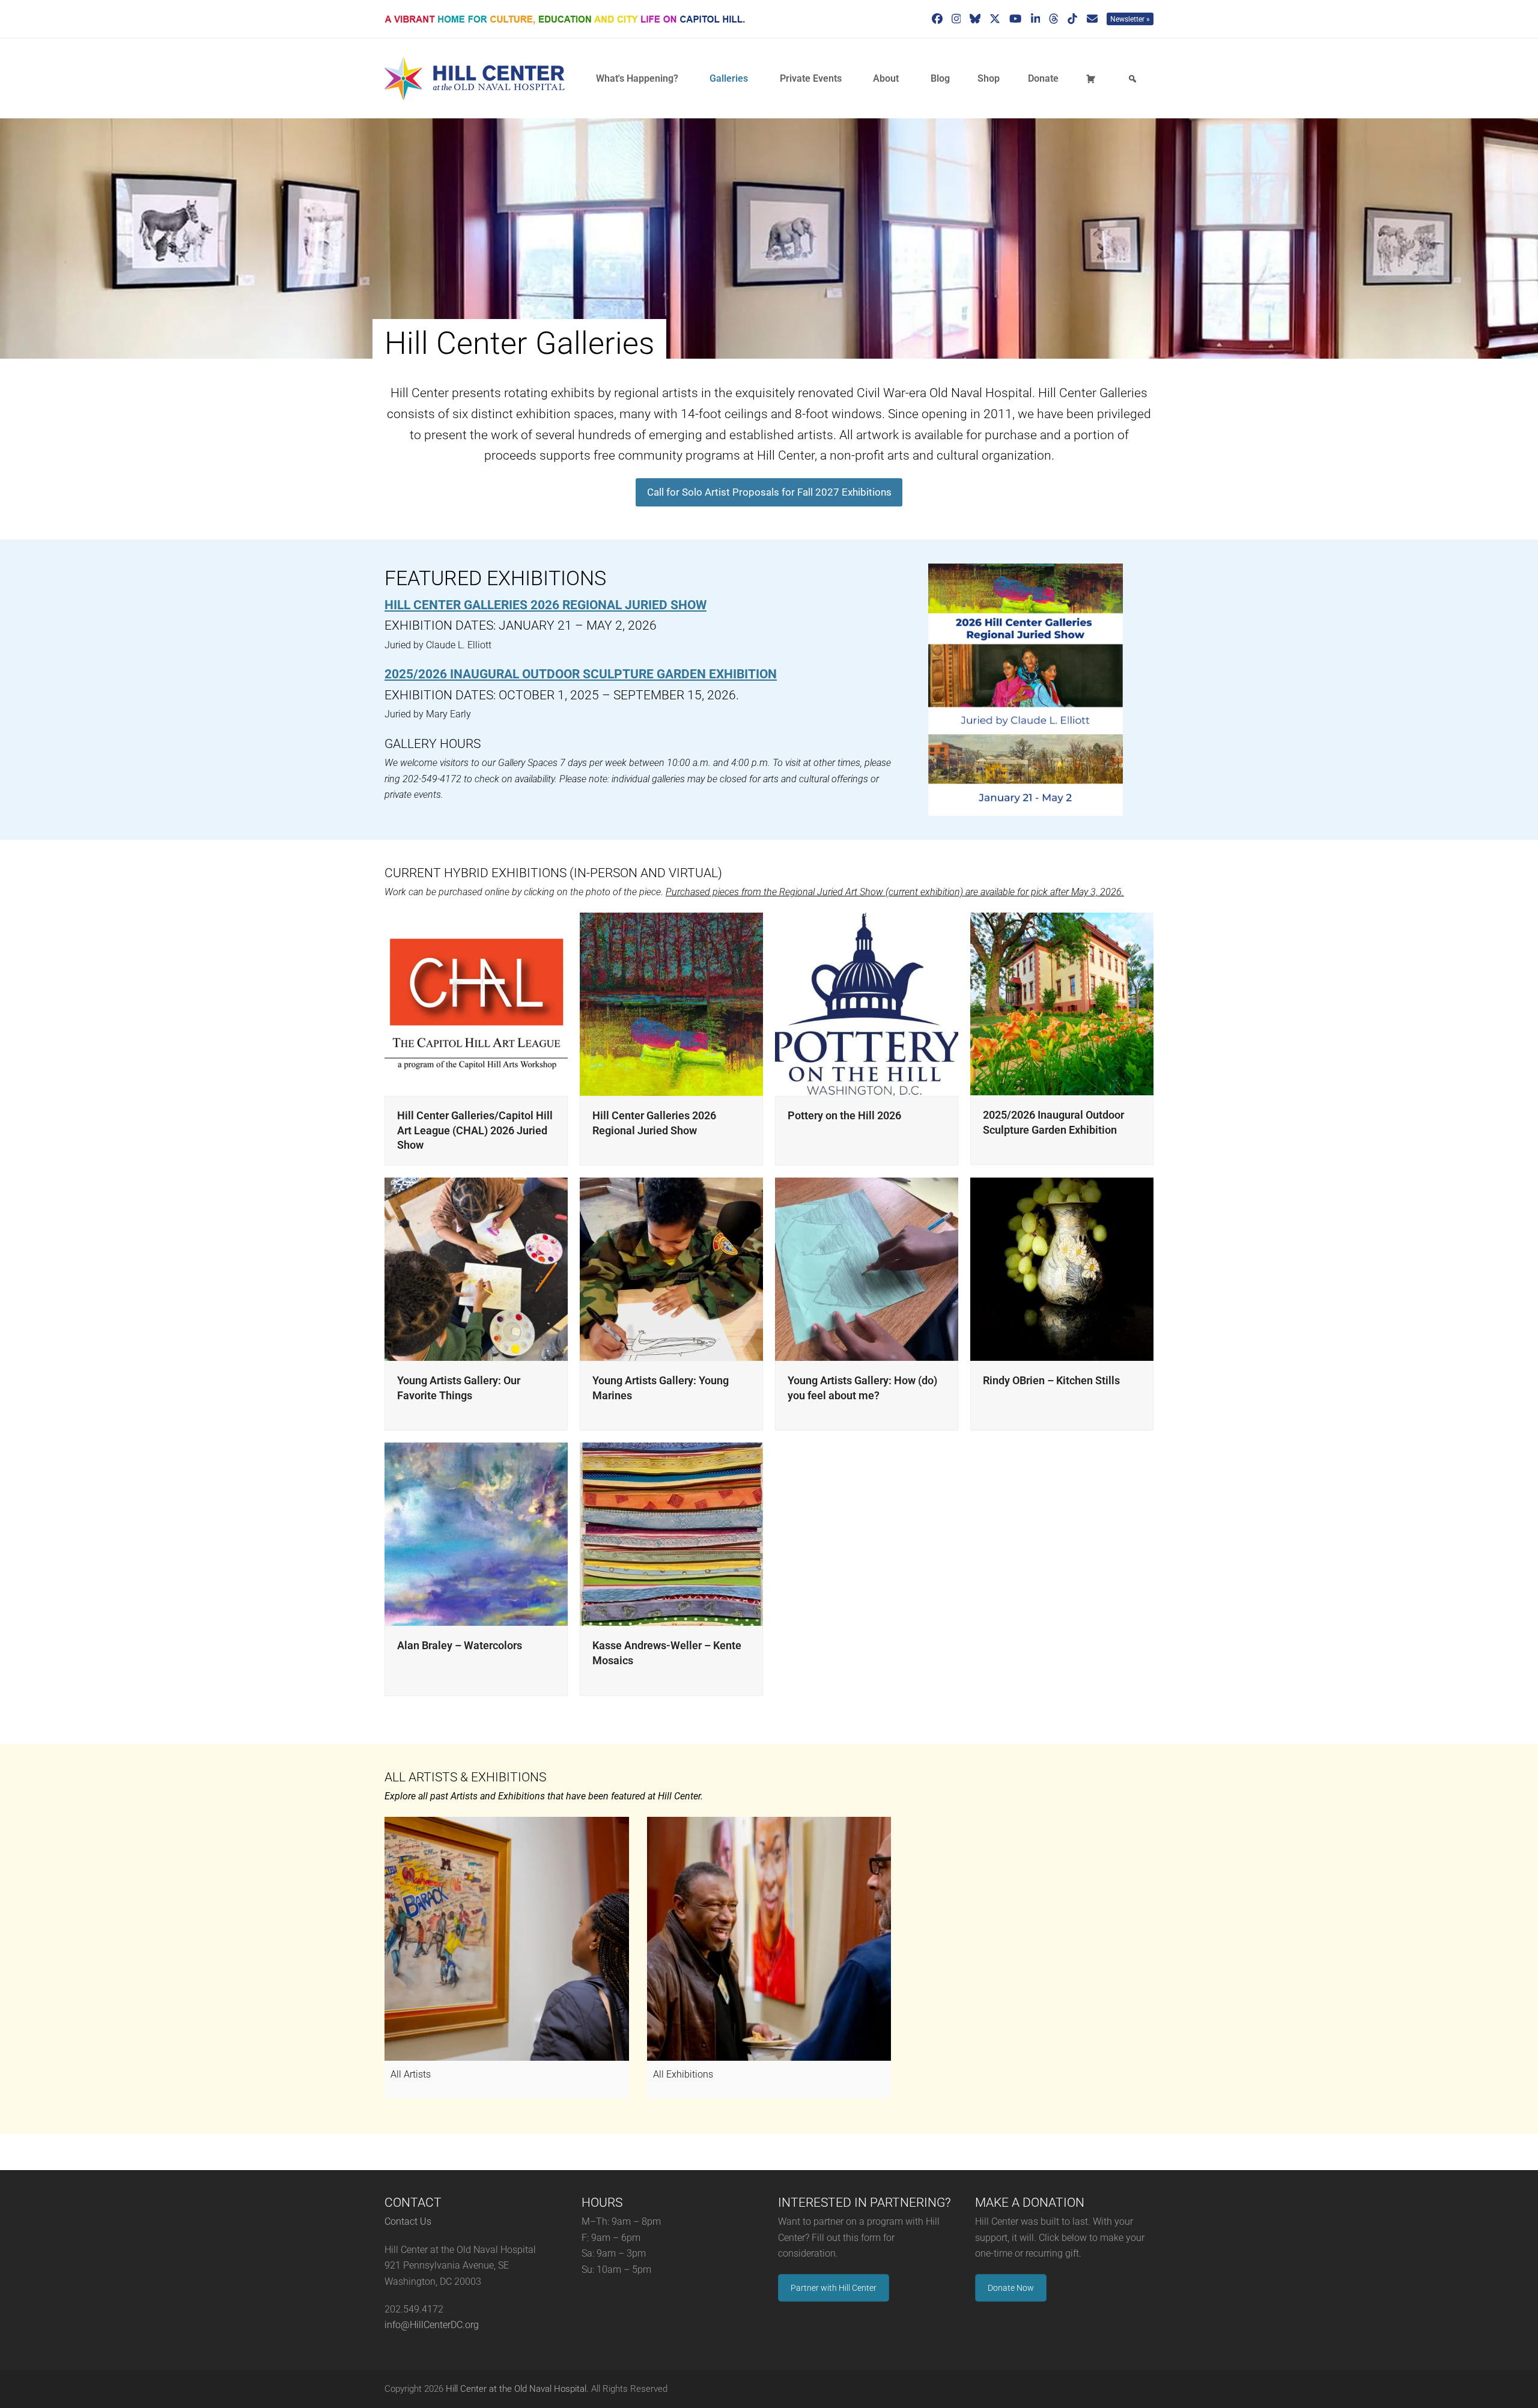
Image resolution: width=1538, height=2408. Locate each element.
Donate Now (1011, 2288)
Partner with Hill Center (834, 2288)
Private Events (811, 78)
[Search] (1134, 79)
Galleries (729, 78)
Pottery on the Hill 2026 (844, 1115)
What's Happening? (637, 78)
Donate (1043, 78)
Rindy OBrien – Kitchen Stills (1051, 1380)
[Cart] (1093, 79)
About (886, 78)
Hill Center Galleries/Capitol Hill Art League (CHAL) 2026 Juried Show (475, 1130)
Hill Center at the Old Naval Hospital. (517, 2389)
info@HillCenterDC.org (432, 2325)
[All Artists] (507, 1939)
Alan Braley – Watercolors (460, 1645)
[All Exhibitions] (769, 1939)
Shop (989, 78)
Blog (940, 78)
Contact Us (408, 2221)
